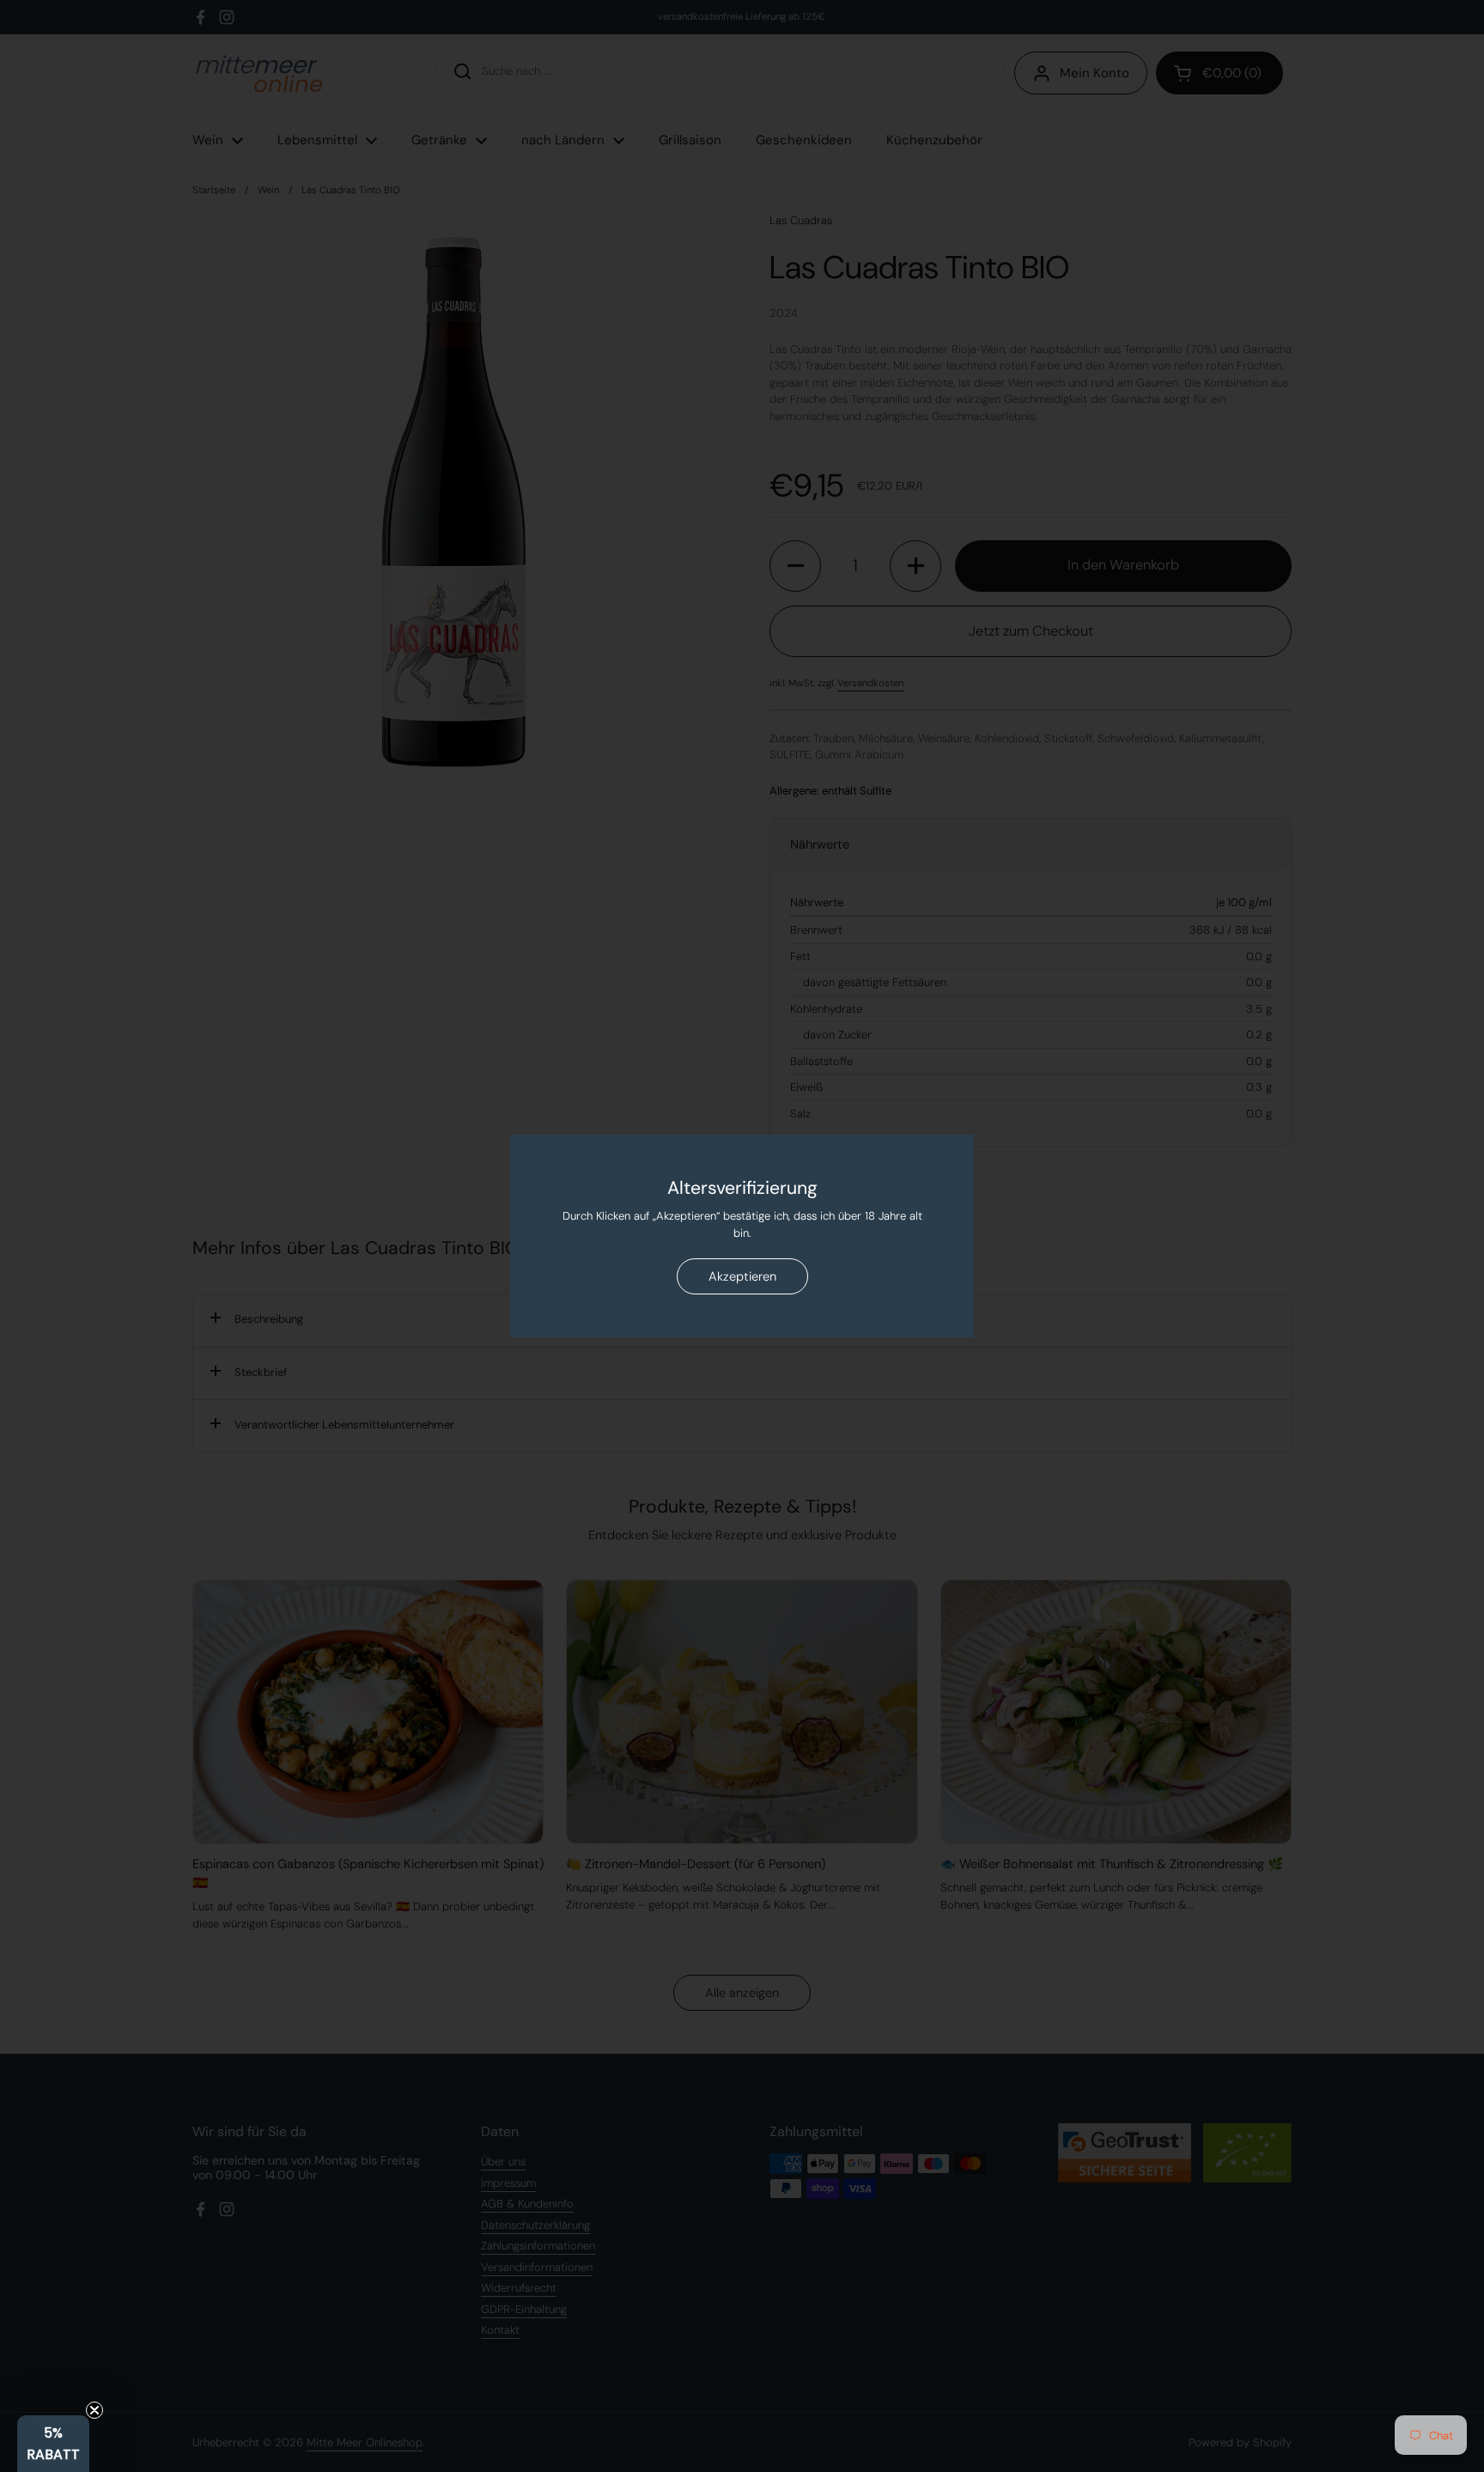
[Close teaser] (94, 2410)
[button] (53, 2444)
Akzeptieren (742, 1276)
